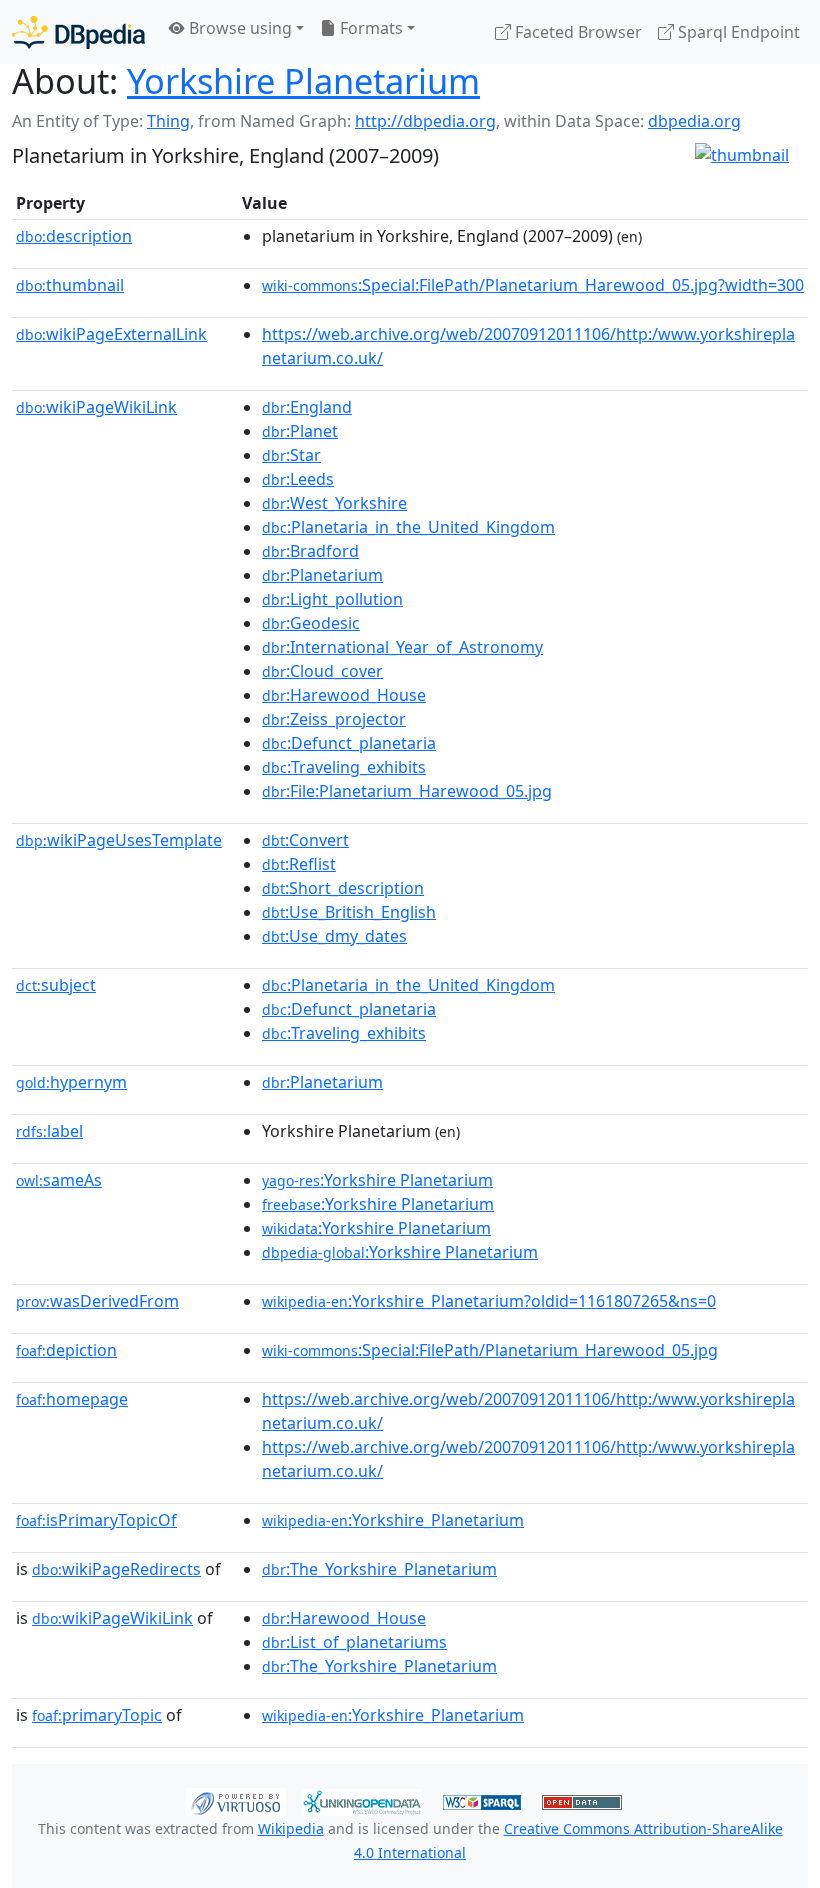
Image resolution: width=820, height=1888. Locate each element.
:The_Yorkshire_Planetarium (379, 1569)
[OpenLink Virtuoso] (236, 1800)
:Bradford (310, 551)
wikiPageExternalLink (111, 334)
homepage (72, 1399)
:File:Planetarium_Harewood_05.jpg (407, 791)
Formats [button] (369, 28)
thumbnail (70, 285)
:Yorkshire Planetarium (377, 1180)
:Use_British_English (349, 912)
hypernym (71, 1082)
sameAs (59, 1180)
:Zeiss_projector (334, 719)
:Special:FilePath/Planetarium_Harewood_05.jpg (490, 1350)
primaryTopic (97, 1715)
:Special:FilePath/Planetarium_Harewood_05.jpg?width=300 (533, 285)
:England (307, 407)
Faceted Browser (576, 32)
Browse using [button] (238, 28)
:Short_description (343, 888)
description (74, 236)
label (49, 1131)
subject (56, 985)
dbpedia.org (694, 121)
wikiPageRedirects (116, 1569)
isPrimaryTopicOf (96, 1520)
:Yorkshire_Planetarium (393, 1520)
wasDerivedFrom (97, 1301)
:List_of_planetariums (354, 1642)
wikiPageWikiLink (96, 407)
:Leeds (298, 479)
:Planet (300, 431)
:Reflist (299, 864)
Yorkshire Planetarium (303, 80)
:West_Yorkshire (334, 503)
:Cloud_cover (322, 671)
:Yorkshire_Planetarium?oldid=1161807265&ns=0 (489, 1301)
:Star (291, 455)
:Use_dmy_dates (334, 936)
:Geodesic (311, 623)
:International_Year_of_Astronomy (402, 647)
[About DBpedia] (78, 31)
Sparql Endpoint (737, 32)
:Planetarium (322, 575)
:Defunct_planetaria (349, 743)
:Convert (305, 840)
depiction (66, 1350)
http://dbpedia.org (425, 121)
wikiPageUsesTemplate (119, 840)
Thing (168, 121)
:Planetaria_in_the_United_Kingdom (408, 527)
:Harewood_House (344, 695)
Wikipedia (291, 1828)
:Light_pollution (332, 599)
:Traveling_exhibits (344, 767)
